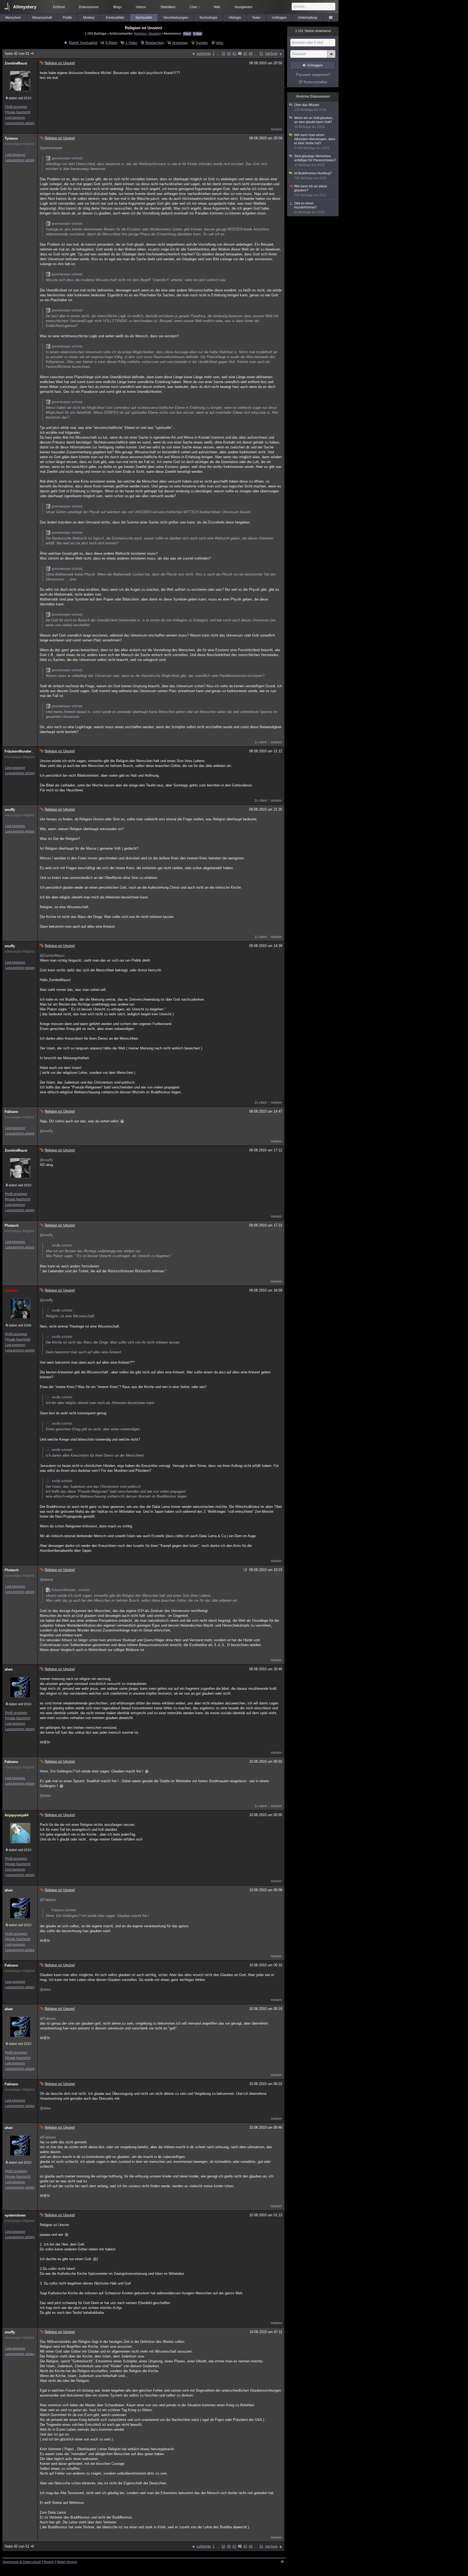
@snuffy (46, 1131)
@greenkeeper (51, 148)
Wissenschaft (42, 18)
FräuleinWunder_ (19, 751)
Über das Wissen (310, 107)
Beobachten (155, 43)
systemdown (15, 2215)
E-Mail (197, 34)
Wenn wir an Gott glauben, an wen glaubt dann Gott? (314, 122)
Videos (141, 7)
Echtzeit (59, 7)
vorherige (204, 54)
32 (223, 54)
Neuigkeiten (243, 7)
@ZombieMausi (52, 955)
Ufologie (235, 18)
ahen (9, 1669)
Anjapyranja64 (17, 1815)
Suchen (202, 43)
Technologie (208, 18)
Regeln (49, 2562)
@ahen (45, 1796)
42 (240, 54)
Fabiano (11, 1112)
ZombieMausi (16, 63)
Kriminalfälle (115, 18)
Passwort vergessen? (313, 75)
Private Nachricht (18, 112)
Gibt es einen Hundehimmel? (309, 208)
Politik (67, 18)
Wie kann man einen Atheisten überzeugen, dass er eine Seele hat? (315, 142)
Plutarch (12, 1226)
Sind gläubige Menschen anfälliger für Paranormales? (315, 161)
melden (276, 129)
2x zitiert (261, 801)
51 (261, 54)
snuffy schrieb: (62, 1245)
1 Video (131, 43)
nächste (271, 54)
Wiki (217, 7)
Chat (195, 7)
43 (245, 54)
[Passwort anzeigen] (331, 57)
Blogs (117, 7)
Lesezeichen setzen (20, 123)
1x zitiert (261, 742)
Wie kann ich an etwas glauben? (311, 191)
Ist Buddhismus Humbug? (313, 176)
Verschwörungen (176, 18)
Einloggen (315, 65)
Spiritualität (144, 18)
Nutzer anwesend (313, 31)
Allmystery (25, 7)
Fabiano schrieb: (64, 1910)
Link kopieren (15, 118)
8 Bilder (111, 43)
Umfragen (279, 18)
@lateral (46, 1580)
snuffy (10, 810)
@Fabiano (48, 1900)
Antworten (180, 43)
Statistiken (168, 7)
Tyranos (11, 138)
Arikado (11, 1291)
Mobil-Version (67, 2562)
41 (234, 54)
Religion (141, 33)
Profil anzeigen (16, 107)
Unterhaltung (308, 18)
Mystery (89, 18)
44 (251, 54)
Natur (256, 18)
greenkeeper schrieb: (67, 158)
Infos (220, 43)
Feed (187, 34)
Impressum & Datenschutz (22, 2562)
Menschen (13, 18)
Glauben (155, 33)
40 (229, 54)
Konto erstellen (315, 82)
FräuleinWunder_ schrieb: (71, 1590)
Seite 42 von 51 (17, 54)
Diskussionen (89, 7)
